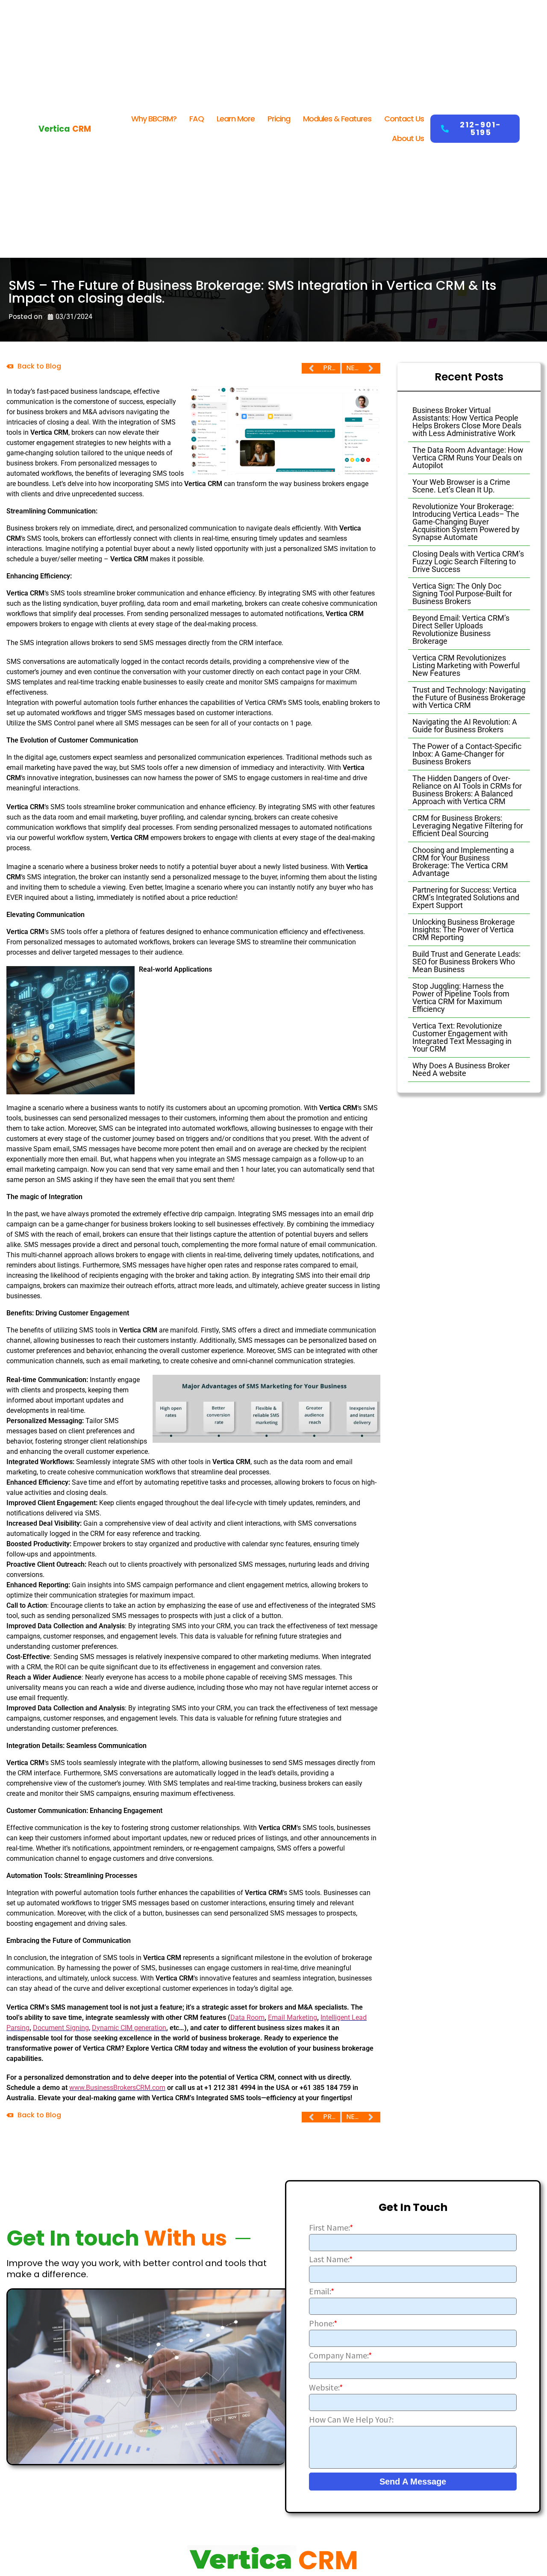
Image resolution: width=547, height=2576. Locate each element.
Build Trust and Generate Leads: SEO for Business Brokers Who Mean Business (466, 962)
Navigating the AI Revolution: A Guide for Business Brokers (465, 726)
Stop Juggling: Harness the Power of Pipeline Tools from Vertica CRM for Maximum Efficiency (461, 998)
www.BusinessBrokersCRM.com (117, 2088)
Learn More (236, 119)
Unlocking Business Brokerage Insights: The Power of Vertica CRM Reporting (464, 930)
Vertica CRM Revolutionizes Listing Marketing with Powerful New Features (466, 665)
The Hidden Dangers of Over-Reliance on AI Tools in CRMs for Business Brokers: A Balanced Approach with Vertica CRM (467, 790)
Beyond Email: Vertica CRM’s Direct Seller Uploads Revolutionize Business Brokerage (461, 629)
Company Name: (340, 2355)
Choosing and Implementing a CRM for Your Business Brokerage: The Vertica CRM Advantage (463, 862)
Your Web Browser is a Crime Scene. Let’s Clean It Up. (461, 486)
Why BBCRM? (154, 119)
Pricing (279, 119)
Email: (322, 2291)
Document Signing (61, 2028)
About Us (408, 138)
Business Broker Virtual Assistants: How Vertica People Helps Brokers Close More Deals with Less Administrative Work (467, 422)
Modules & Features (337, 119)
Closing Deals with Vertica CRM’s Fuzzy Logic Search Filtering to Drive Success (468, 561)
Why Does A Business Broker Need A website (461, 1069)
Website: (326, 2387)
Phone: (323, 2323)
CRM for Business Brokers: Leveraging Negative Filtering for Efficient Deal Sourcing (468, 826)
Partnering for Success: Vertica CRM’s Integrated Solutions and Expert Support (466, 897)
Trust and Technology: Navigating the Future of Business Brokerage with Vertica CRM (469, 697)
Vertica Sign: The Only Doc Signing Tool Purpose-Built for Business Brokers (462, 594)
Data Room (247, 2017)
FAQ (197, 119)
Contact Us (404, 119)
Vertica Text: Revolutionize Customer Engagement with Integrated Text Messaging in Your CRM (462, 1037)
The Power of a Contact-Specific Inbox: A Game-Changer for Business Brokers (467, 754)
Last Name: (331, 2259)
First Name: (331, 2228)
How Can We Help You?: (351, 2420)
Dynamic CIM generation (129, 2028)
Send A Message (413, 2482)
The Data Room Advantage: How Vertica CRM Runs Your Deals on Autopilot (468, 458)
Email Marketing (293, 2017)
